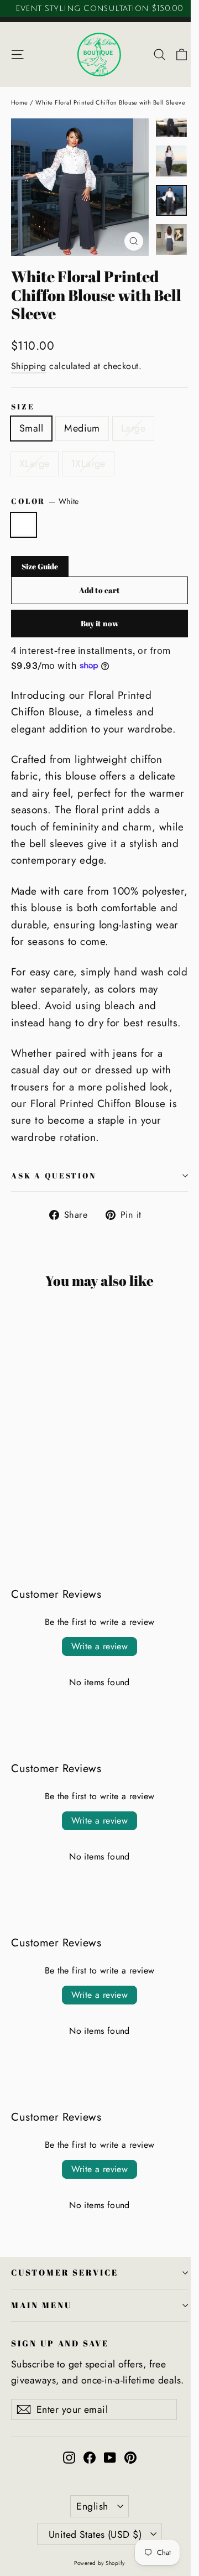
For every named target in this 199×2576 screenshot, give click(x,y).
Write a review (100, 1646)
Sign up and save (60, 2343)
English (92, 2506)
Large (133, 428)
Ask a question (54, 1175)
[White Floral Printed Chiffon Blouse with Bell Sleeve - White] (17, 1503)
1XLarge (88, 464)
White (23, 525)
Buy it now (100, 623)
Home (20, 102)
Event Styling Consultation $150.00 (99, 8)
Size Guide (40, 566)
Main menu (41, 2305)
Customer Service (65, 2272)
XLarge (35, 464)
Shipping (29, 366)
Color (45, 501)
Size (23, 406)
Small (31, 428)
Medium (82, 428)
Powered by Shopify (99, 2563)
